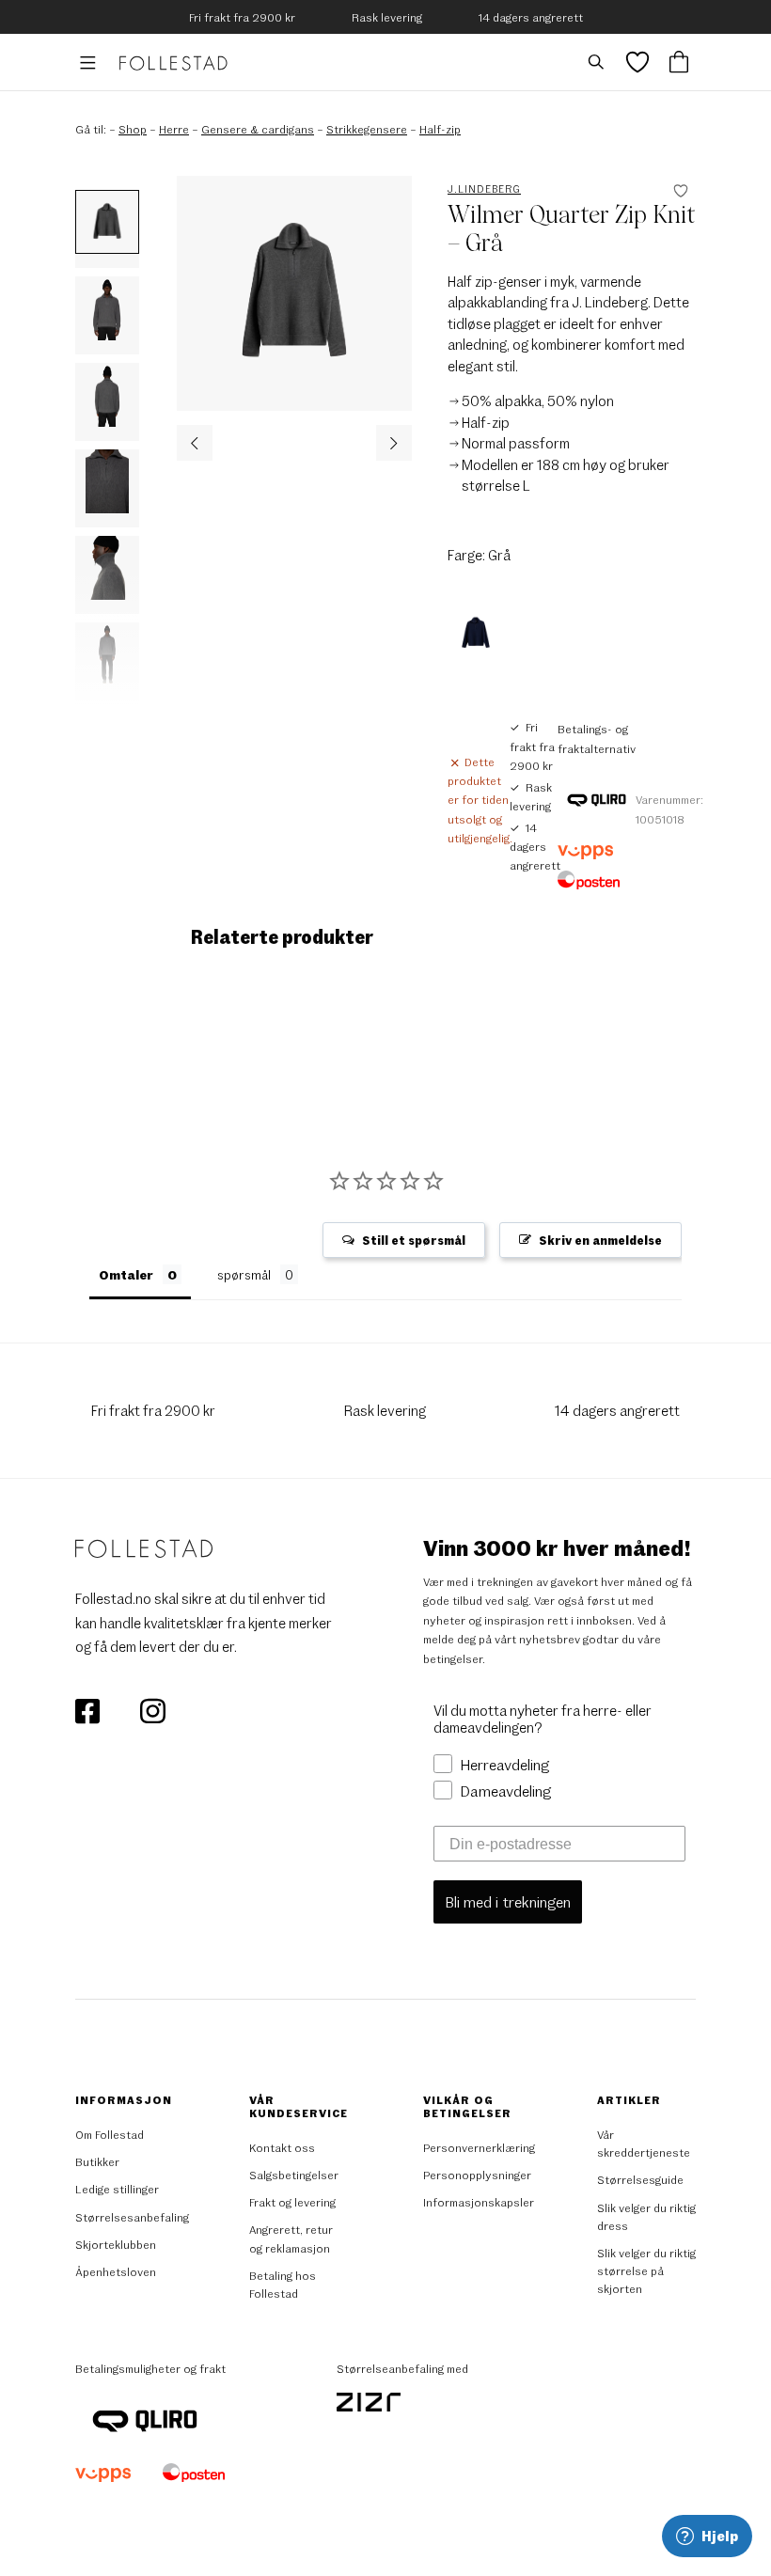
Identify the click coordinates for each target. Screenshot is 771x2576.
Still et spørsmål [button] (414, 1240)
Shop (133, 129)
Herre (174, 129)
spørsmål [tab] (244, 1274)
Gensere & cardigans (258, 129)
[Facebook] (89, 1709)
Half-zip (440, 129)
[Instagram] (152, 1709)
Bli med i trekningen (508, 1901)
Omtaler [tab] (126, 1274)
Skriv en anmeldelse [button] (600, 1240)
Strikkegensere (367, 129)
